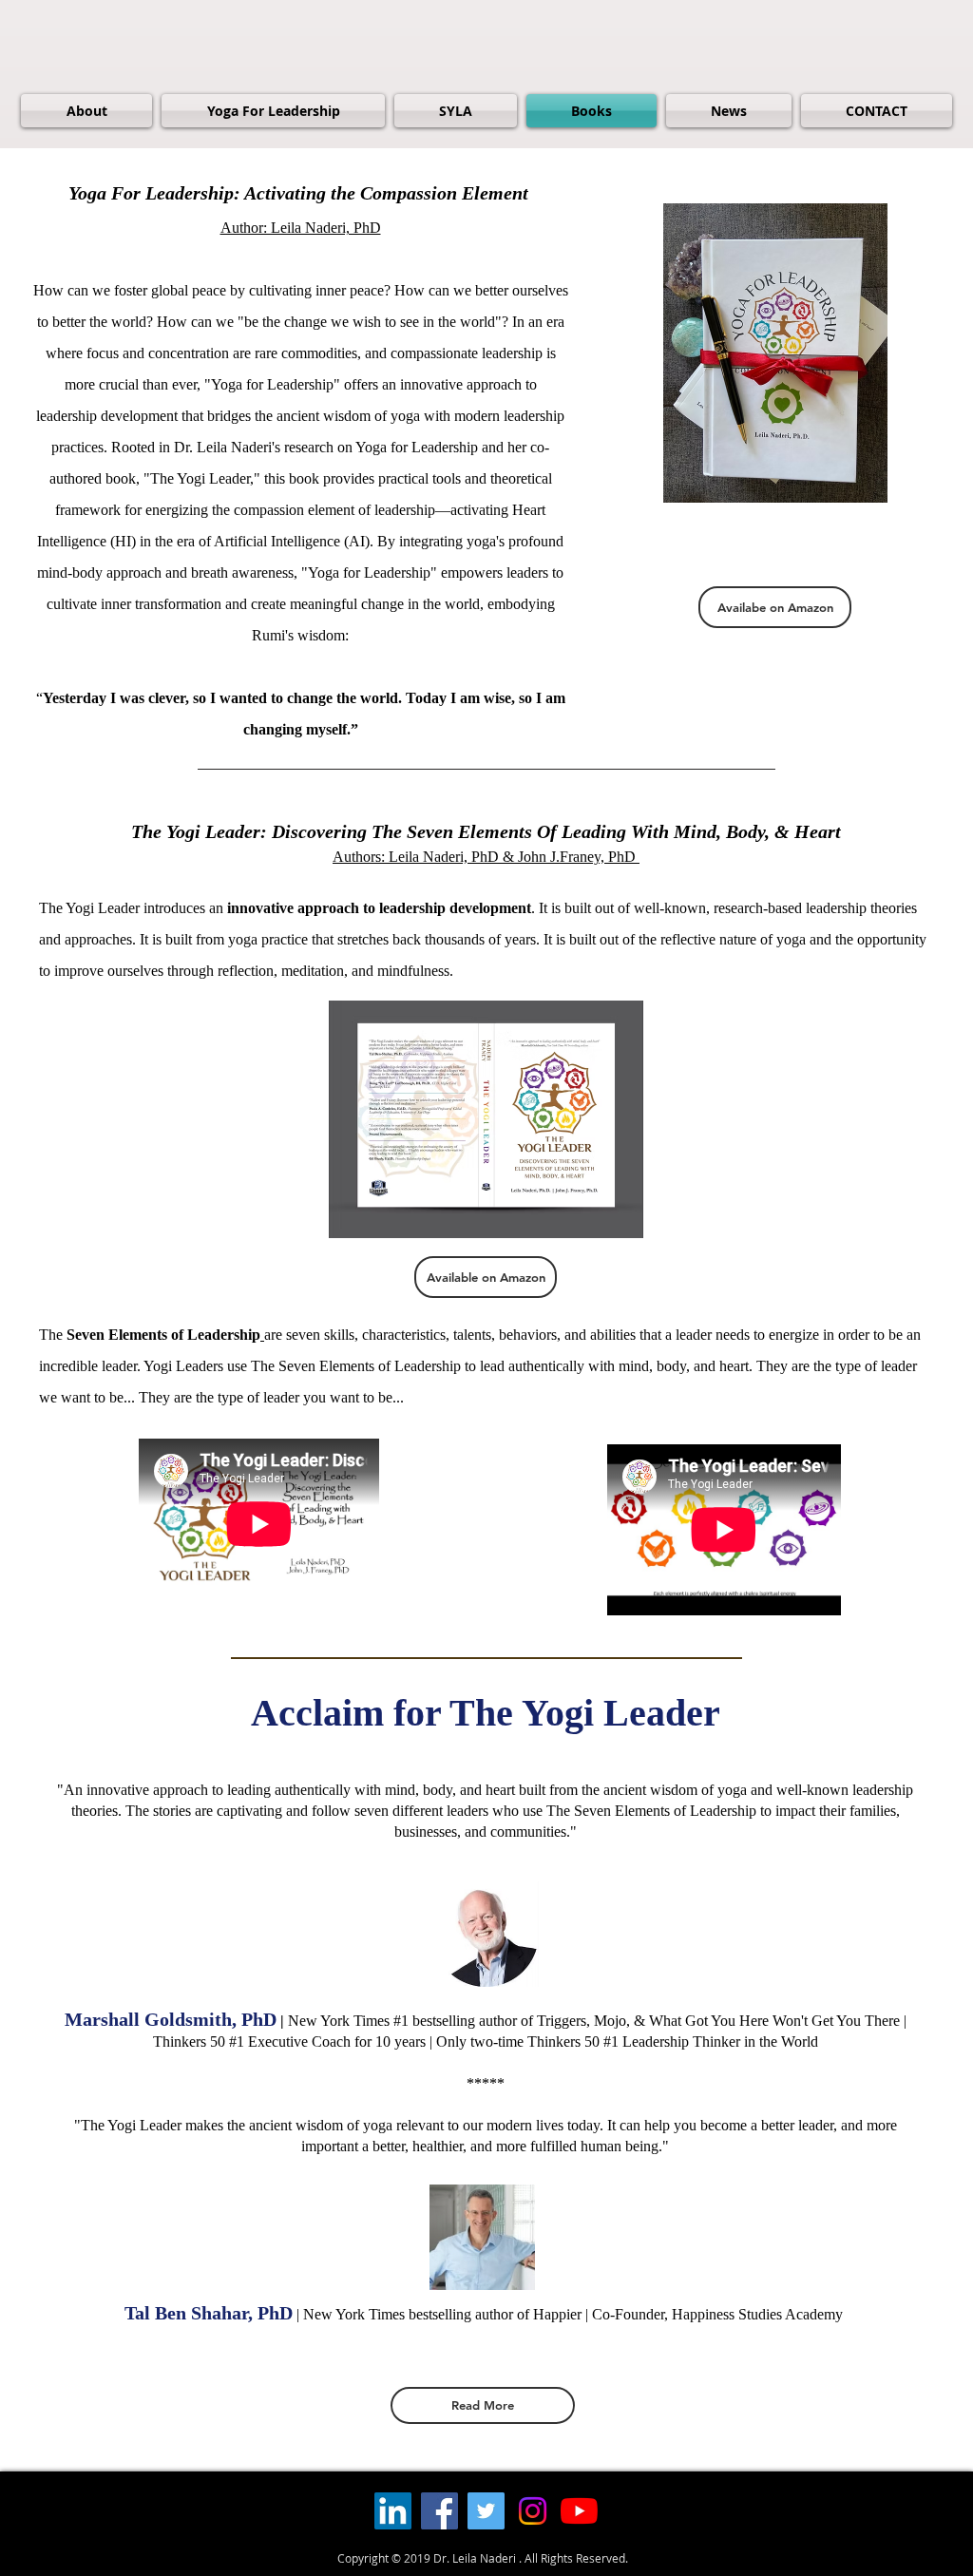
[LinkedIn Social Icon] (393, 2511)
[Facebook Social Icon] (439, 2511)
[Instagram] (533, 2511)
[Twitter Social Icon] (486, 2511)
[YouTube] (579, 2511)
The (150, 1335)
